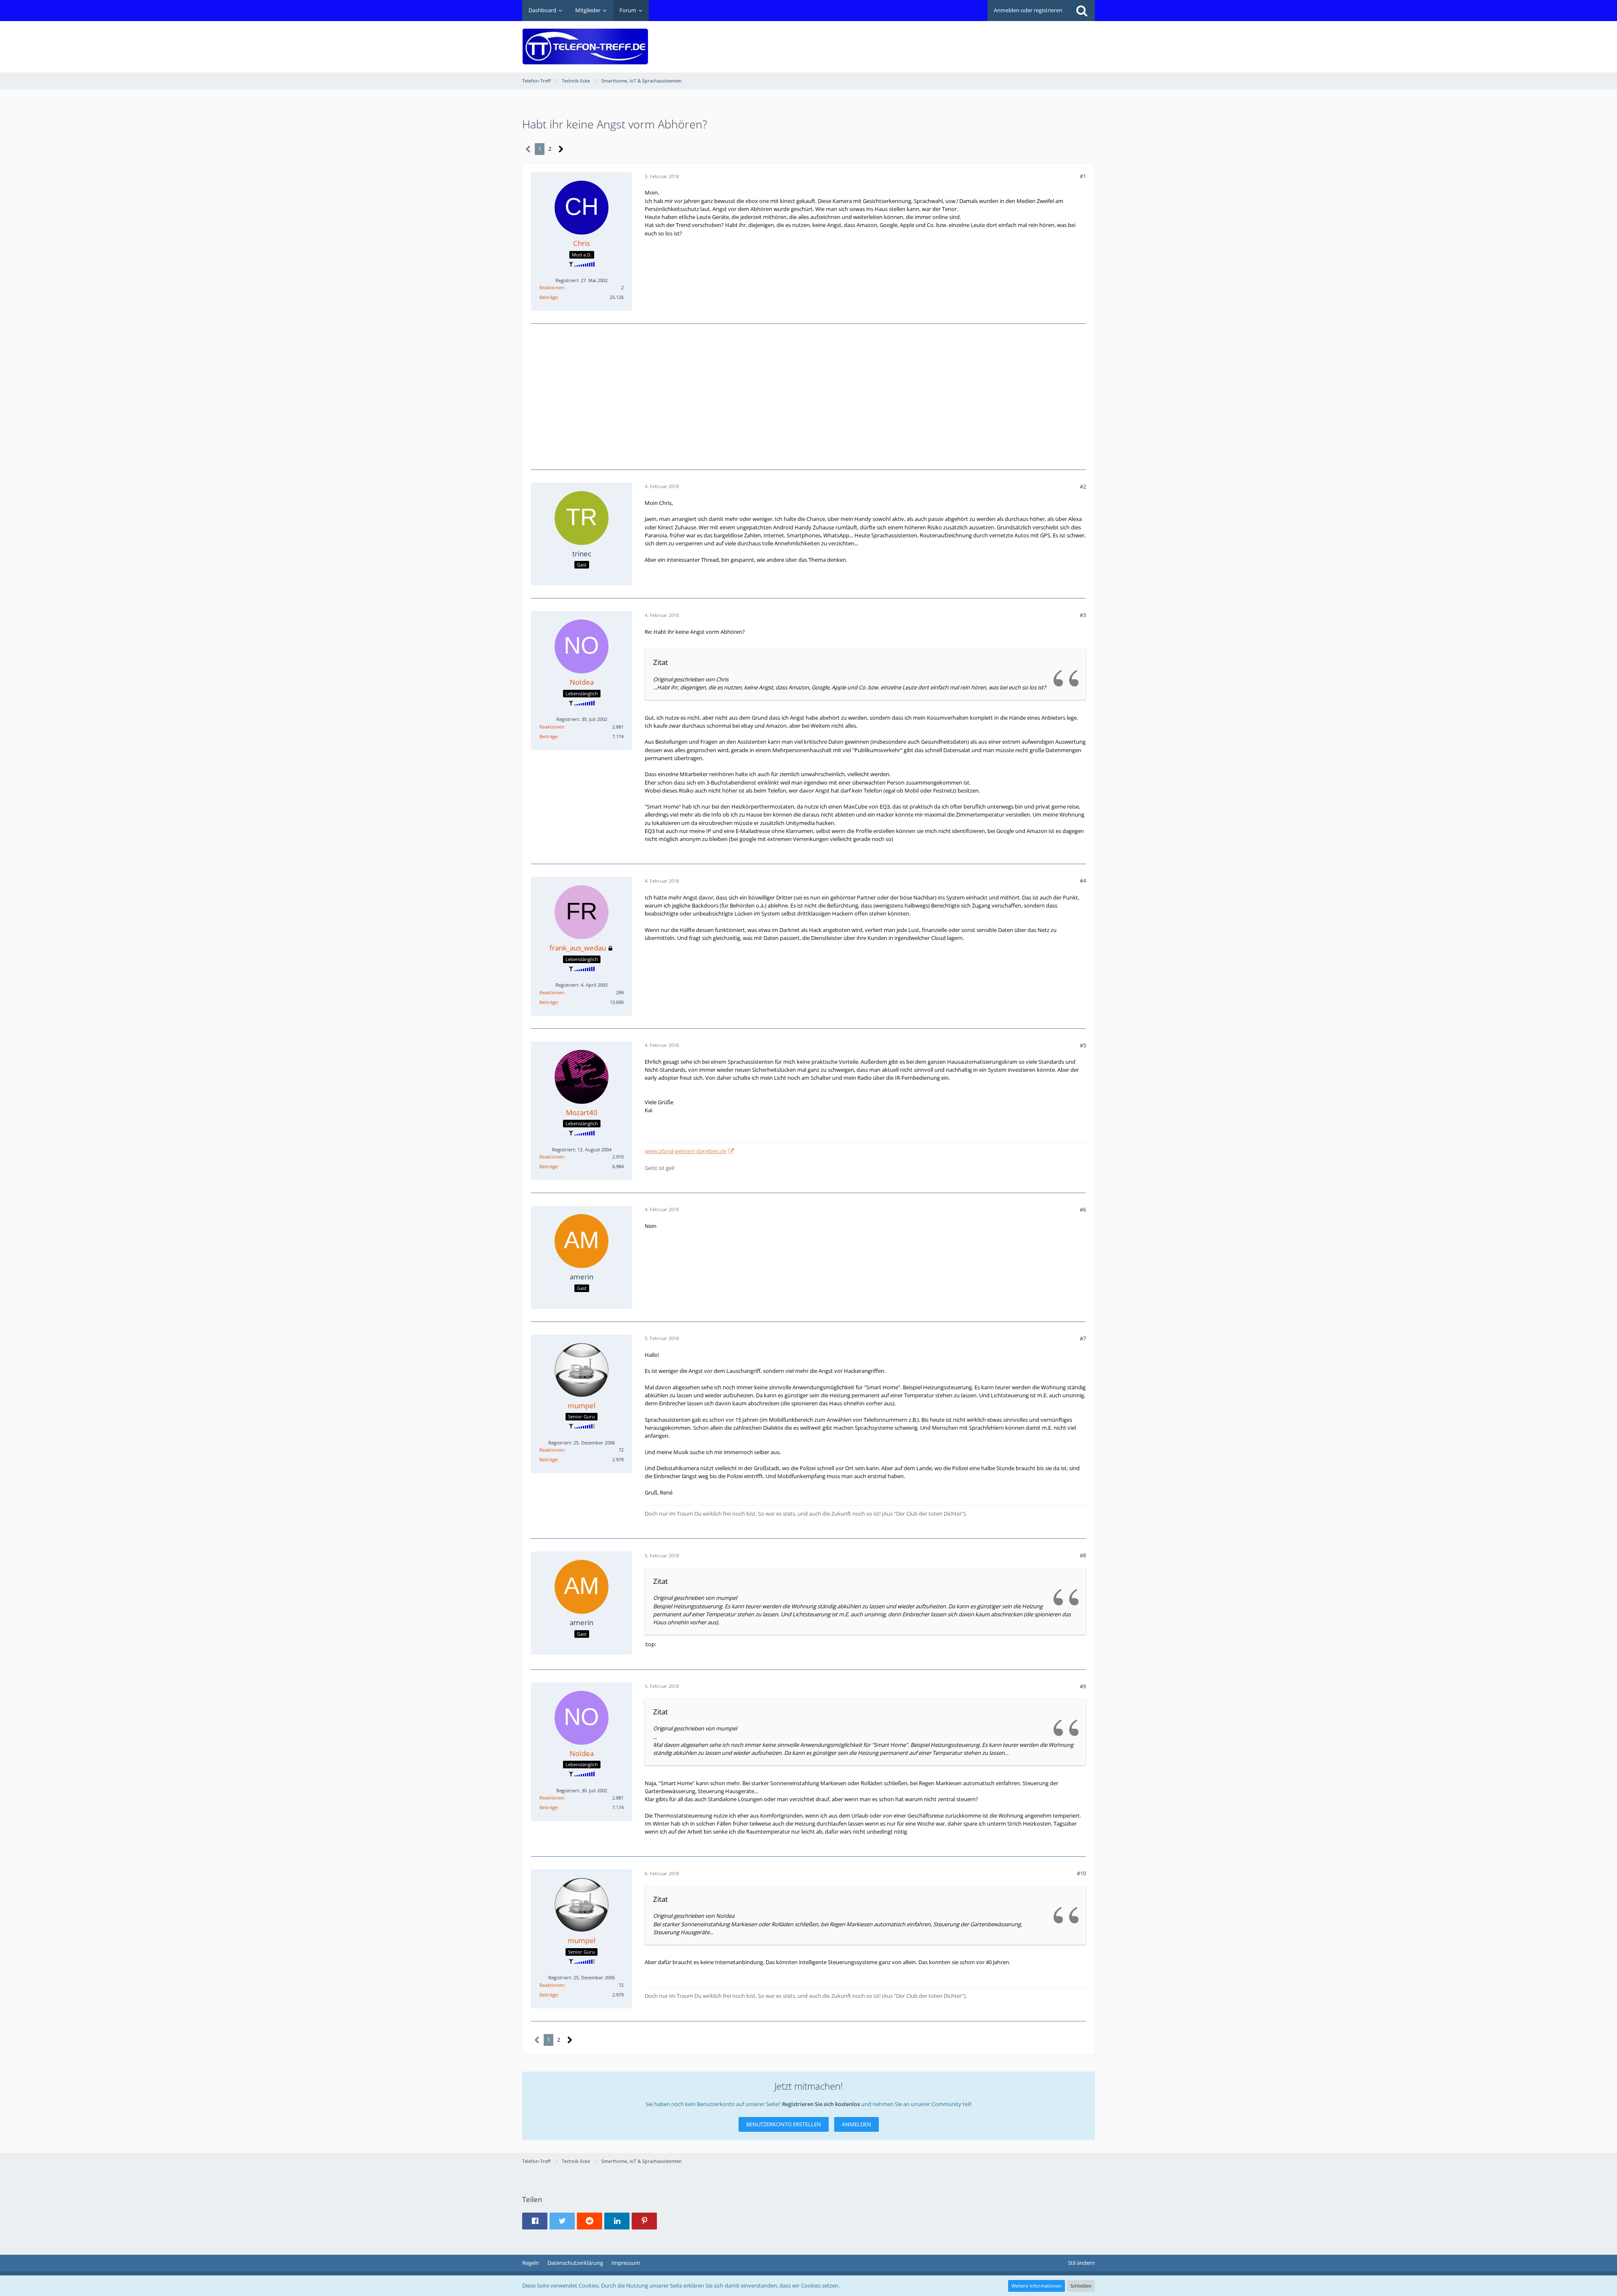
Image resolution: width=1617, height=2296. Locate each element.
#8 (1083, 1555)
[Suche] (1082, 11)
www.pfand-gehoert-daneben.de (686, 1151)
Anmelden (857, 2124)
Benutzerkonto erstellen (784, 2124)
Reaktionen (552, 287)
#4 (1083, 881)
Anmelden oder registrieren (1028, 10)
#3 (1083, 615)
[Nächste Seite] (561, 149)
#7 (1083, 1338)
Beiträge (548, 297)
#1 (1083, 176)
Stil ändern (1081, 2263)
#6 (1083, 1209)
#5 (1083, 1045)
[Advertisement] (942, 40)
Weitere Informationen (1037, 2286)
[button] (535, 2221)
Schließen (1081, 2286)
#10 (1081, 1873)
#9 (1083, 1686)
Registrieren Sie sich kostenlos (821, 2104)
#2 (1083, 486)
